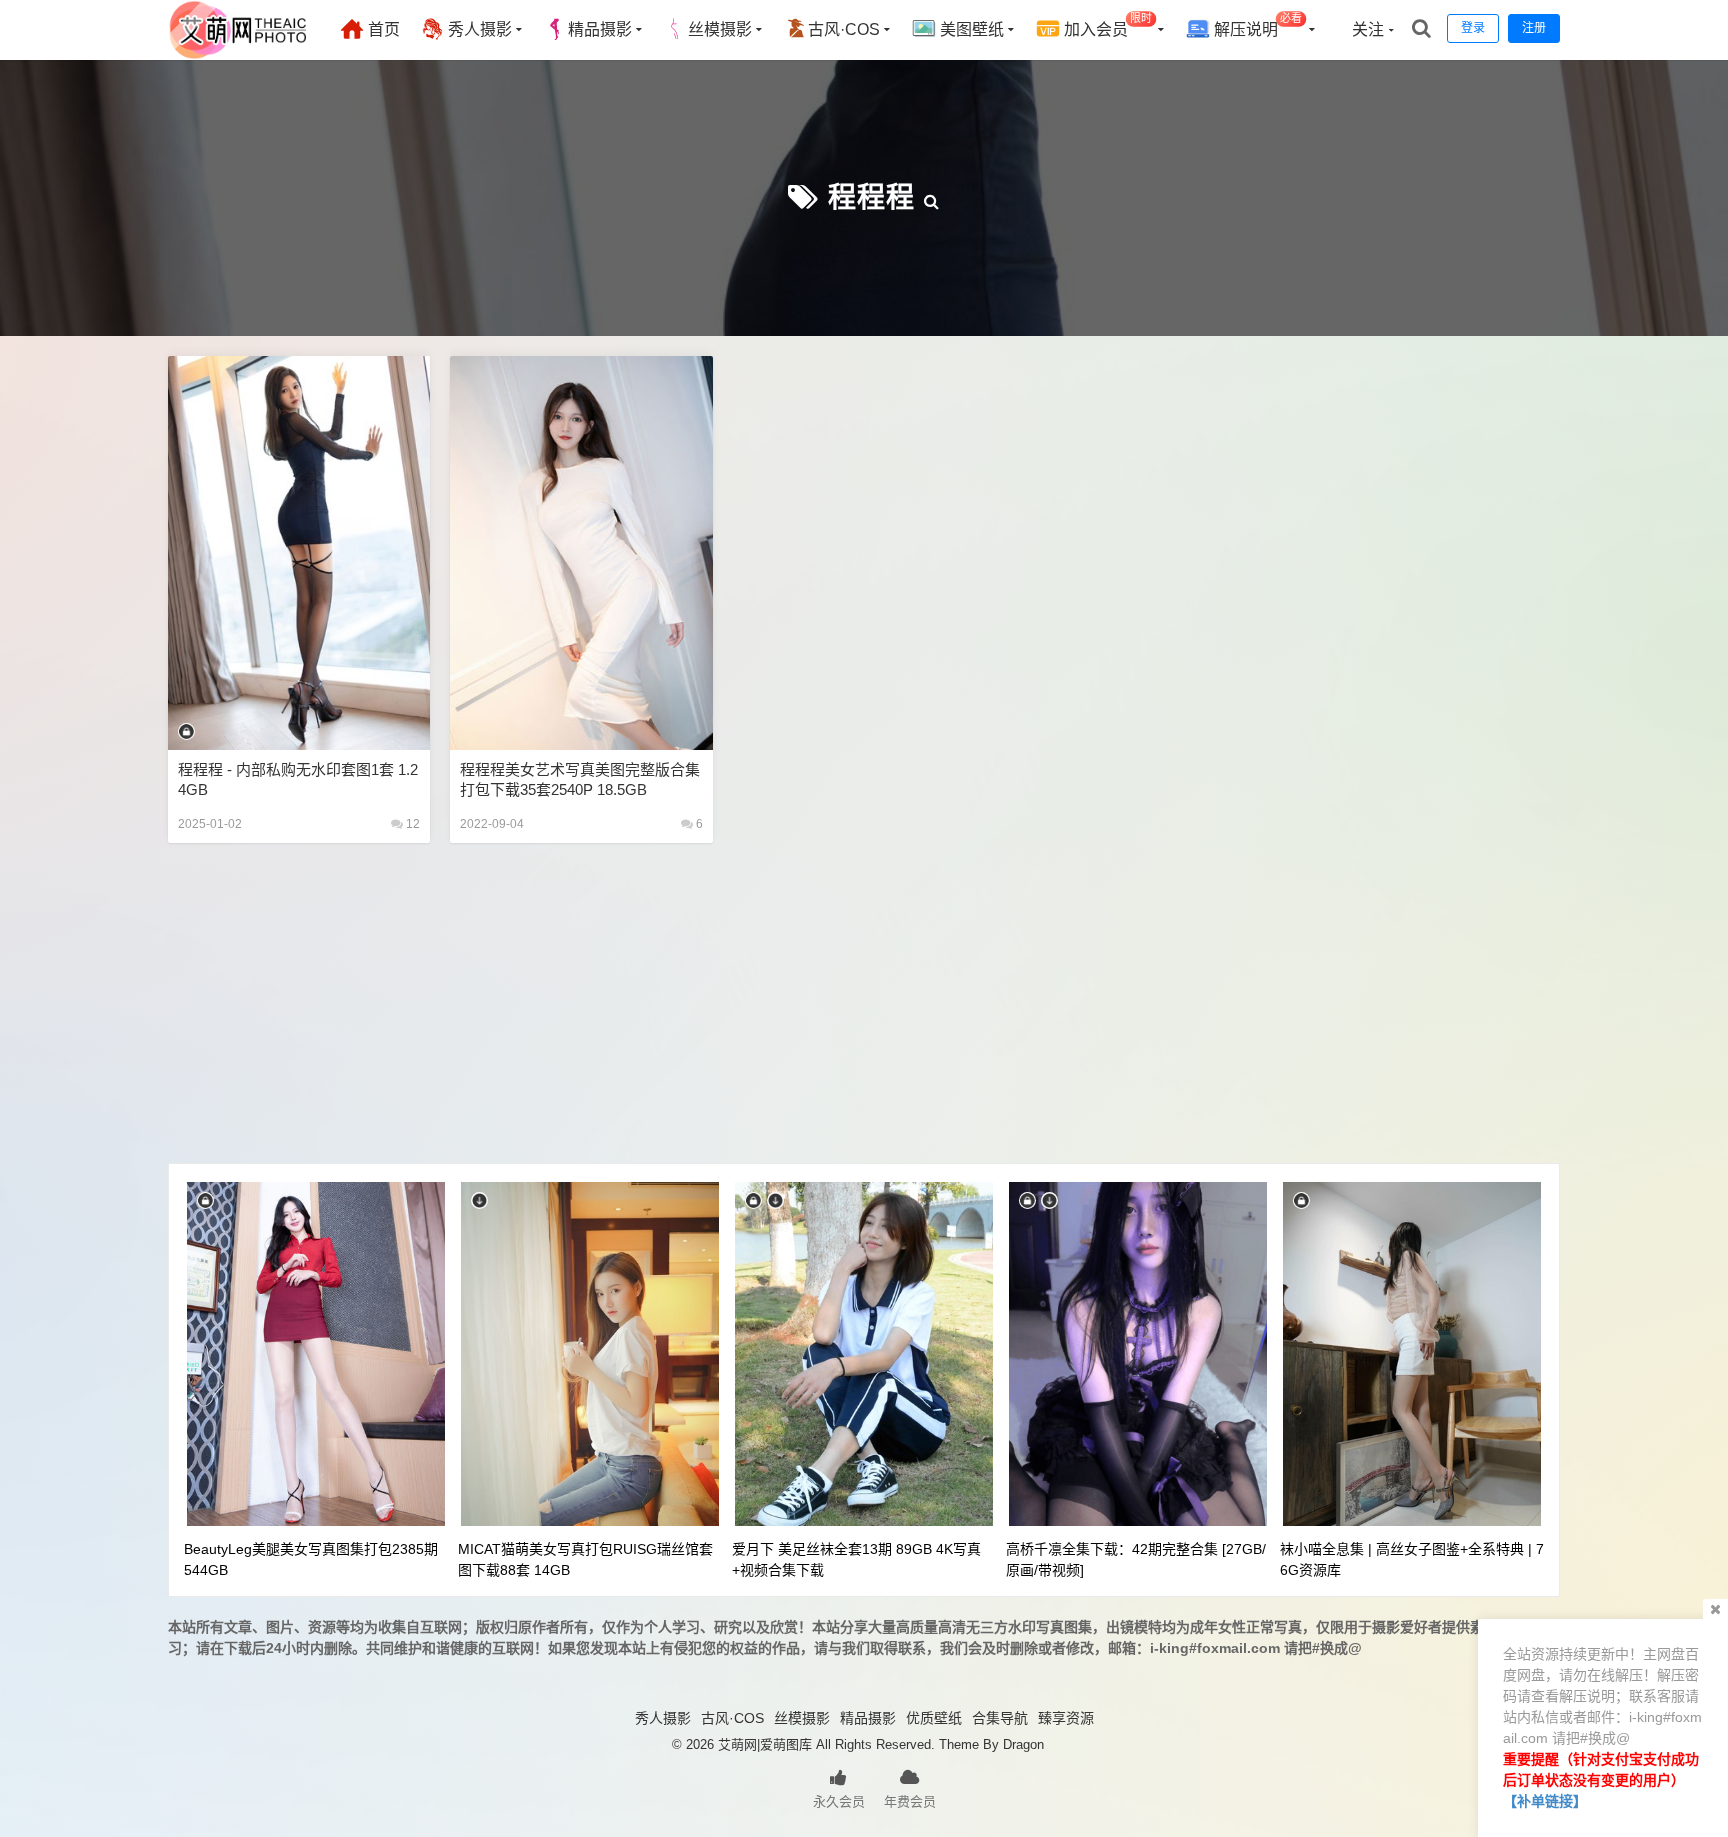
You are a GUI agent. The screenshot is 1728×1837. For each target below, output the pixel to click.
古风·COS (844, 29)
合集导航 (1000, 1718)
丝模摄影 (720, 29)
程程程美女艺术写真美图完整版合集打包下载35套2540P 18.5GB (580, 779)
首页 (382, 29)
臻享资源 (1066, 1718)
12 (411, 824)
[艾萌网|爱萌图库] (239, 55)
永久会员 (839, 1801)
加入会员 (1106, 25)
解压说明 (1256, 25)
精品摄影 (600, 29)
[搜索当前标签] (932, 197)
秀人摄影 (478, 29)
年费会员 (910, 1801)
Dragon (1023, 1744)
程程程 (871, 197)
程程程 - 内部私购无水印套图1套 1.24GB (298, 779)
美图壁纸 (970, 29)
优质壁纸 (934, 1718)
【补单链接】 (1545, 1801)
